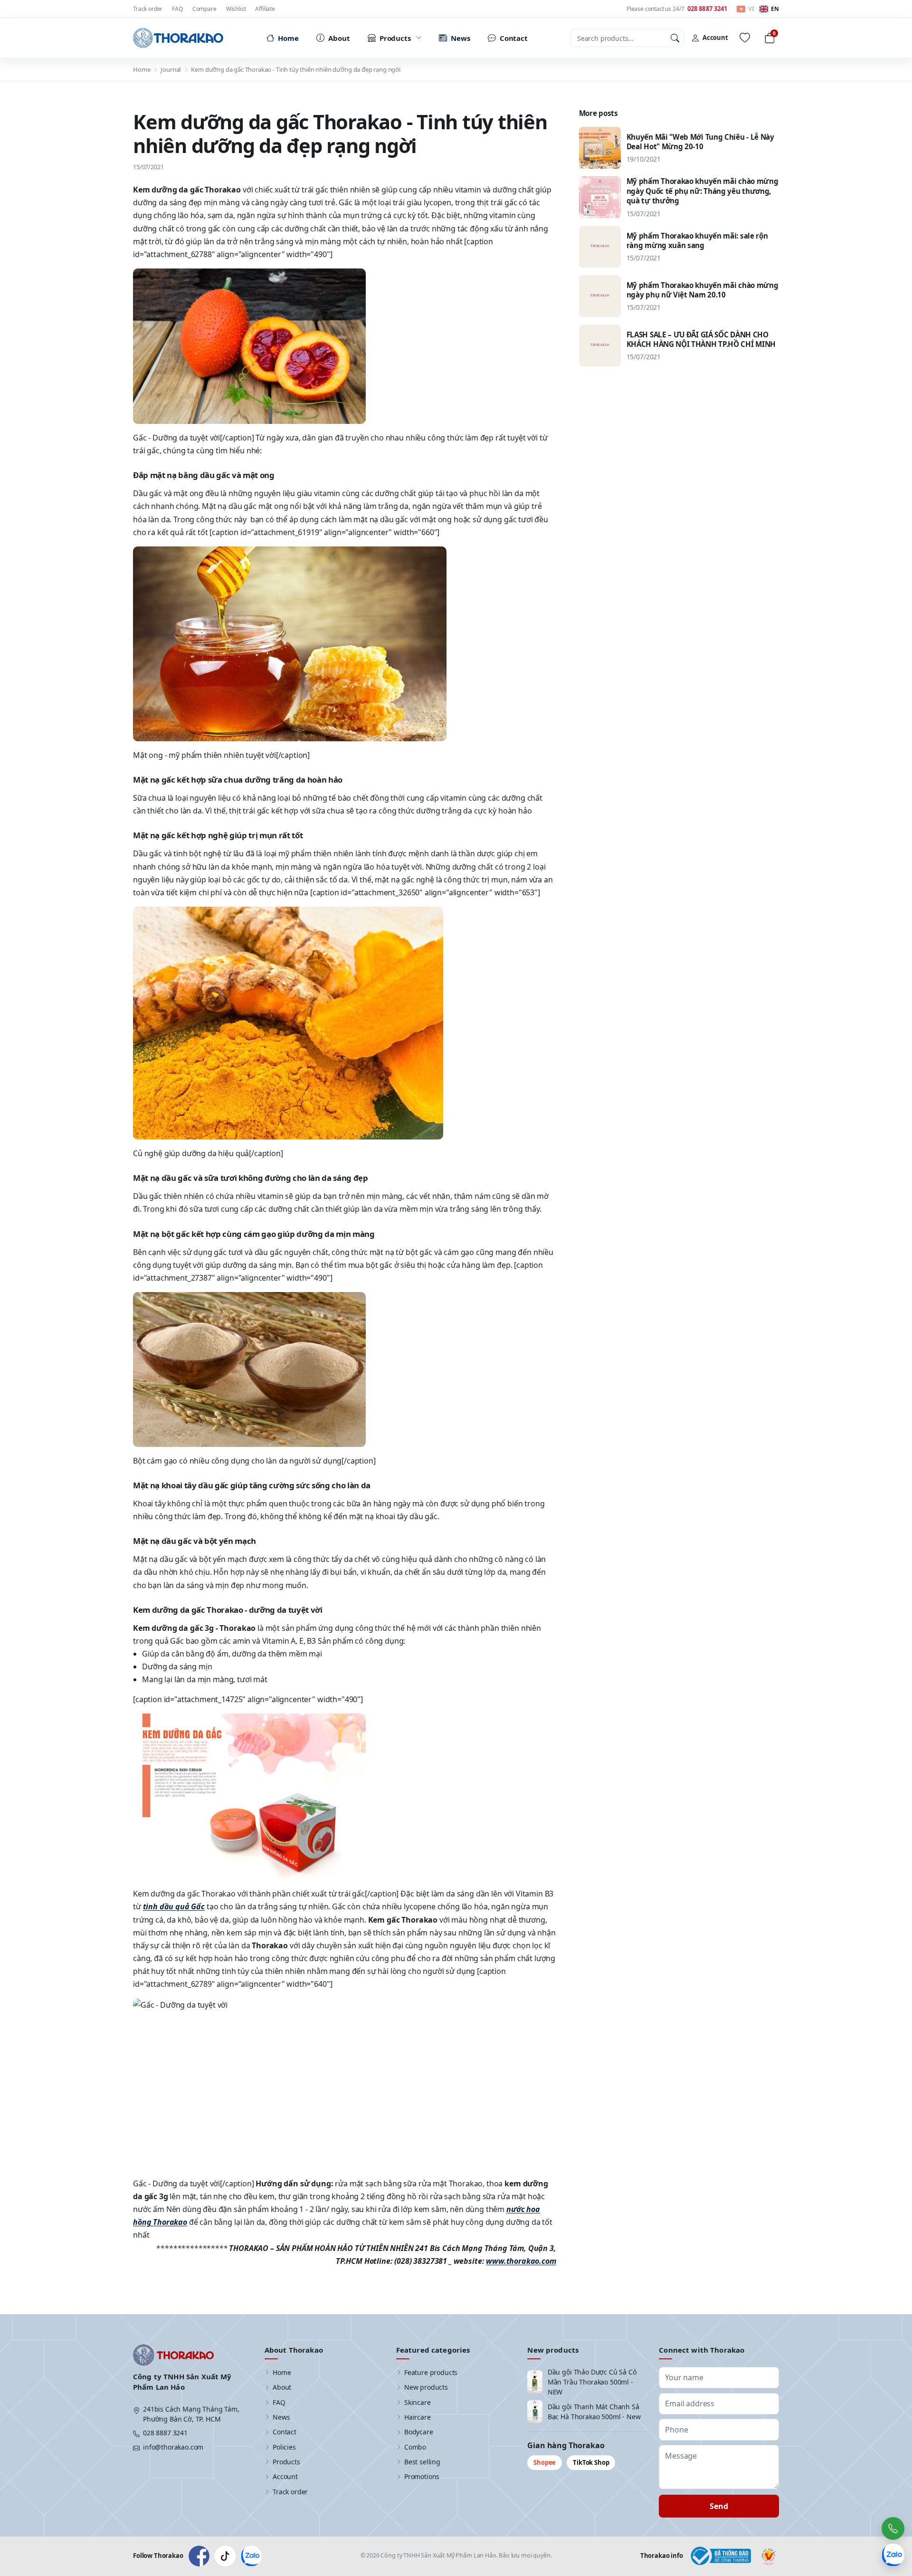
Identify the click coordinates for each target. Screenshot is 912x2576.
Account (285, 2476)
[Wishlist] (745, 38)
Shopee (545, 2462)
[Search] (675, 38)
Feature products (431, 2372)
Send (719, 2506)
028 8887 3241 (165, 2433)
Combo (415, 2447)
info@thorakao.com (173, 2447)
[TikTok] (225, 2556)
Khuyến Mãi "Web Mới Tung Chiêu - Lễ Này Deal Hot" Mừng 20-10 (700, 141)
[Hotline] (893, 2528)
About (282, 2387)
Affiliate (265, 9)
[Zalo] (251, 2556)
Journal (171, 69)
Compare (204, 9)
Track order (148, 9)
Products (286, 2462)
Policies (284, 2447)
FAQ (177, 9)
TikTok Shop (591, 2462)
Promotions (422, 2476)
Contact (285, 2432)
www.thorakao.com (521, 2261)
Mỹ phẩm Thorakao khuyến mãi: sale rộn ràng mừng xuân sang (697, 240)
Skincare (418, 2402)
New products (426, 2387)
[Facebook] (199, 2556)
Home (142, 69)
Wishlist (236, 9)
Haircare (418, 2417)
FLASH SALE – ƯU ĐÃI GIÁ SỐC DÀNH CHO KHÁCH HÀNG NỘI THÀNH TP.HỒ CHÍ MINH (701, 339)
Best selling (422, 2462)
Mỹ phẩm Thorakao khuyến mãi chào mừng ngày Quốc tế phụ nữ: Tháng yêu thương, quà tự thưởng (703, 191)
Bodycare (419, 2432)
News (281, 2417)
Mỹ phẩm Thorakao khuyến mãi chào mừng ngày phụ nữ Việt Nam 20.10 (703, 290)
